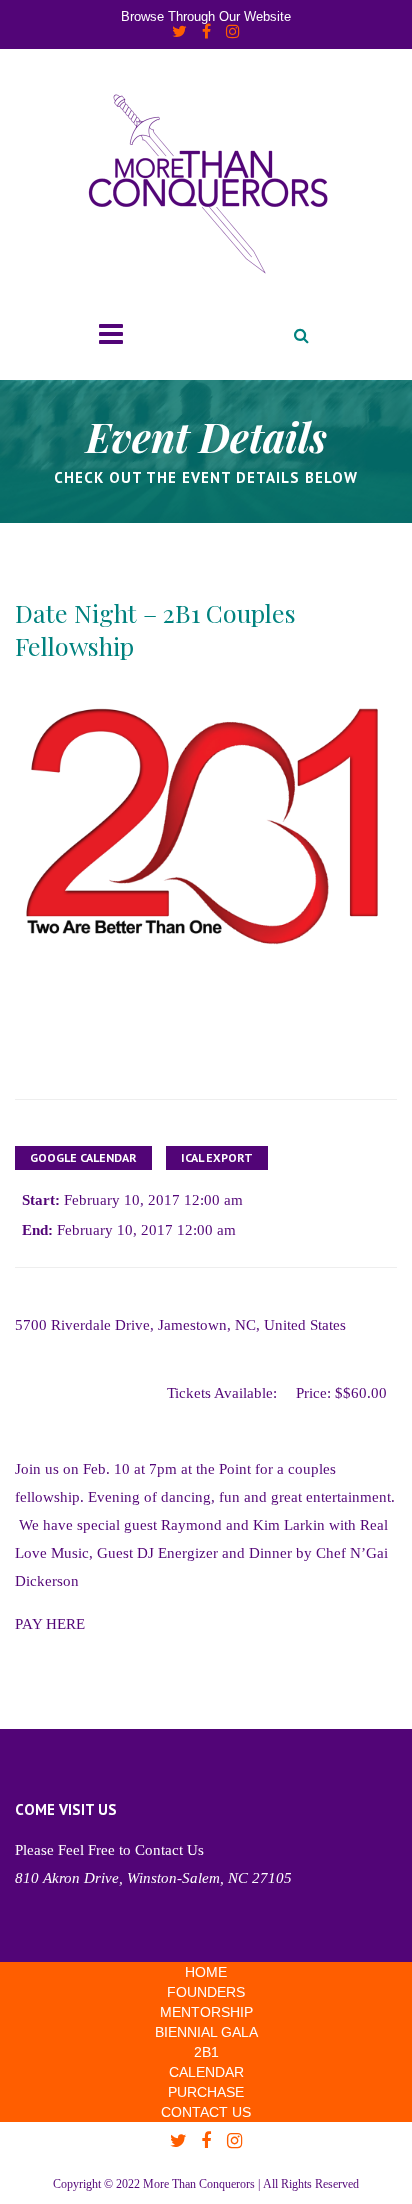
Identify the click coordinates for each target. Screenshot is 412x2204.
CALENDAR (206, 2072)
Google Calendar (83, 1157)
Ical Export (217, 1157)
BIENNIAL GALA (206, 2032)
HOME (206, 1972)
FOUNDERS (206, 1992)
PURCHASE (206, 2092)
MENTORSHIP (206, 2012)
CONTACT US (206, 2112)
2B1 (206, 2052)
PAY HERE (50, 1624)
